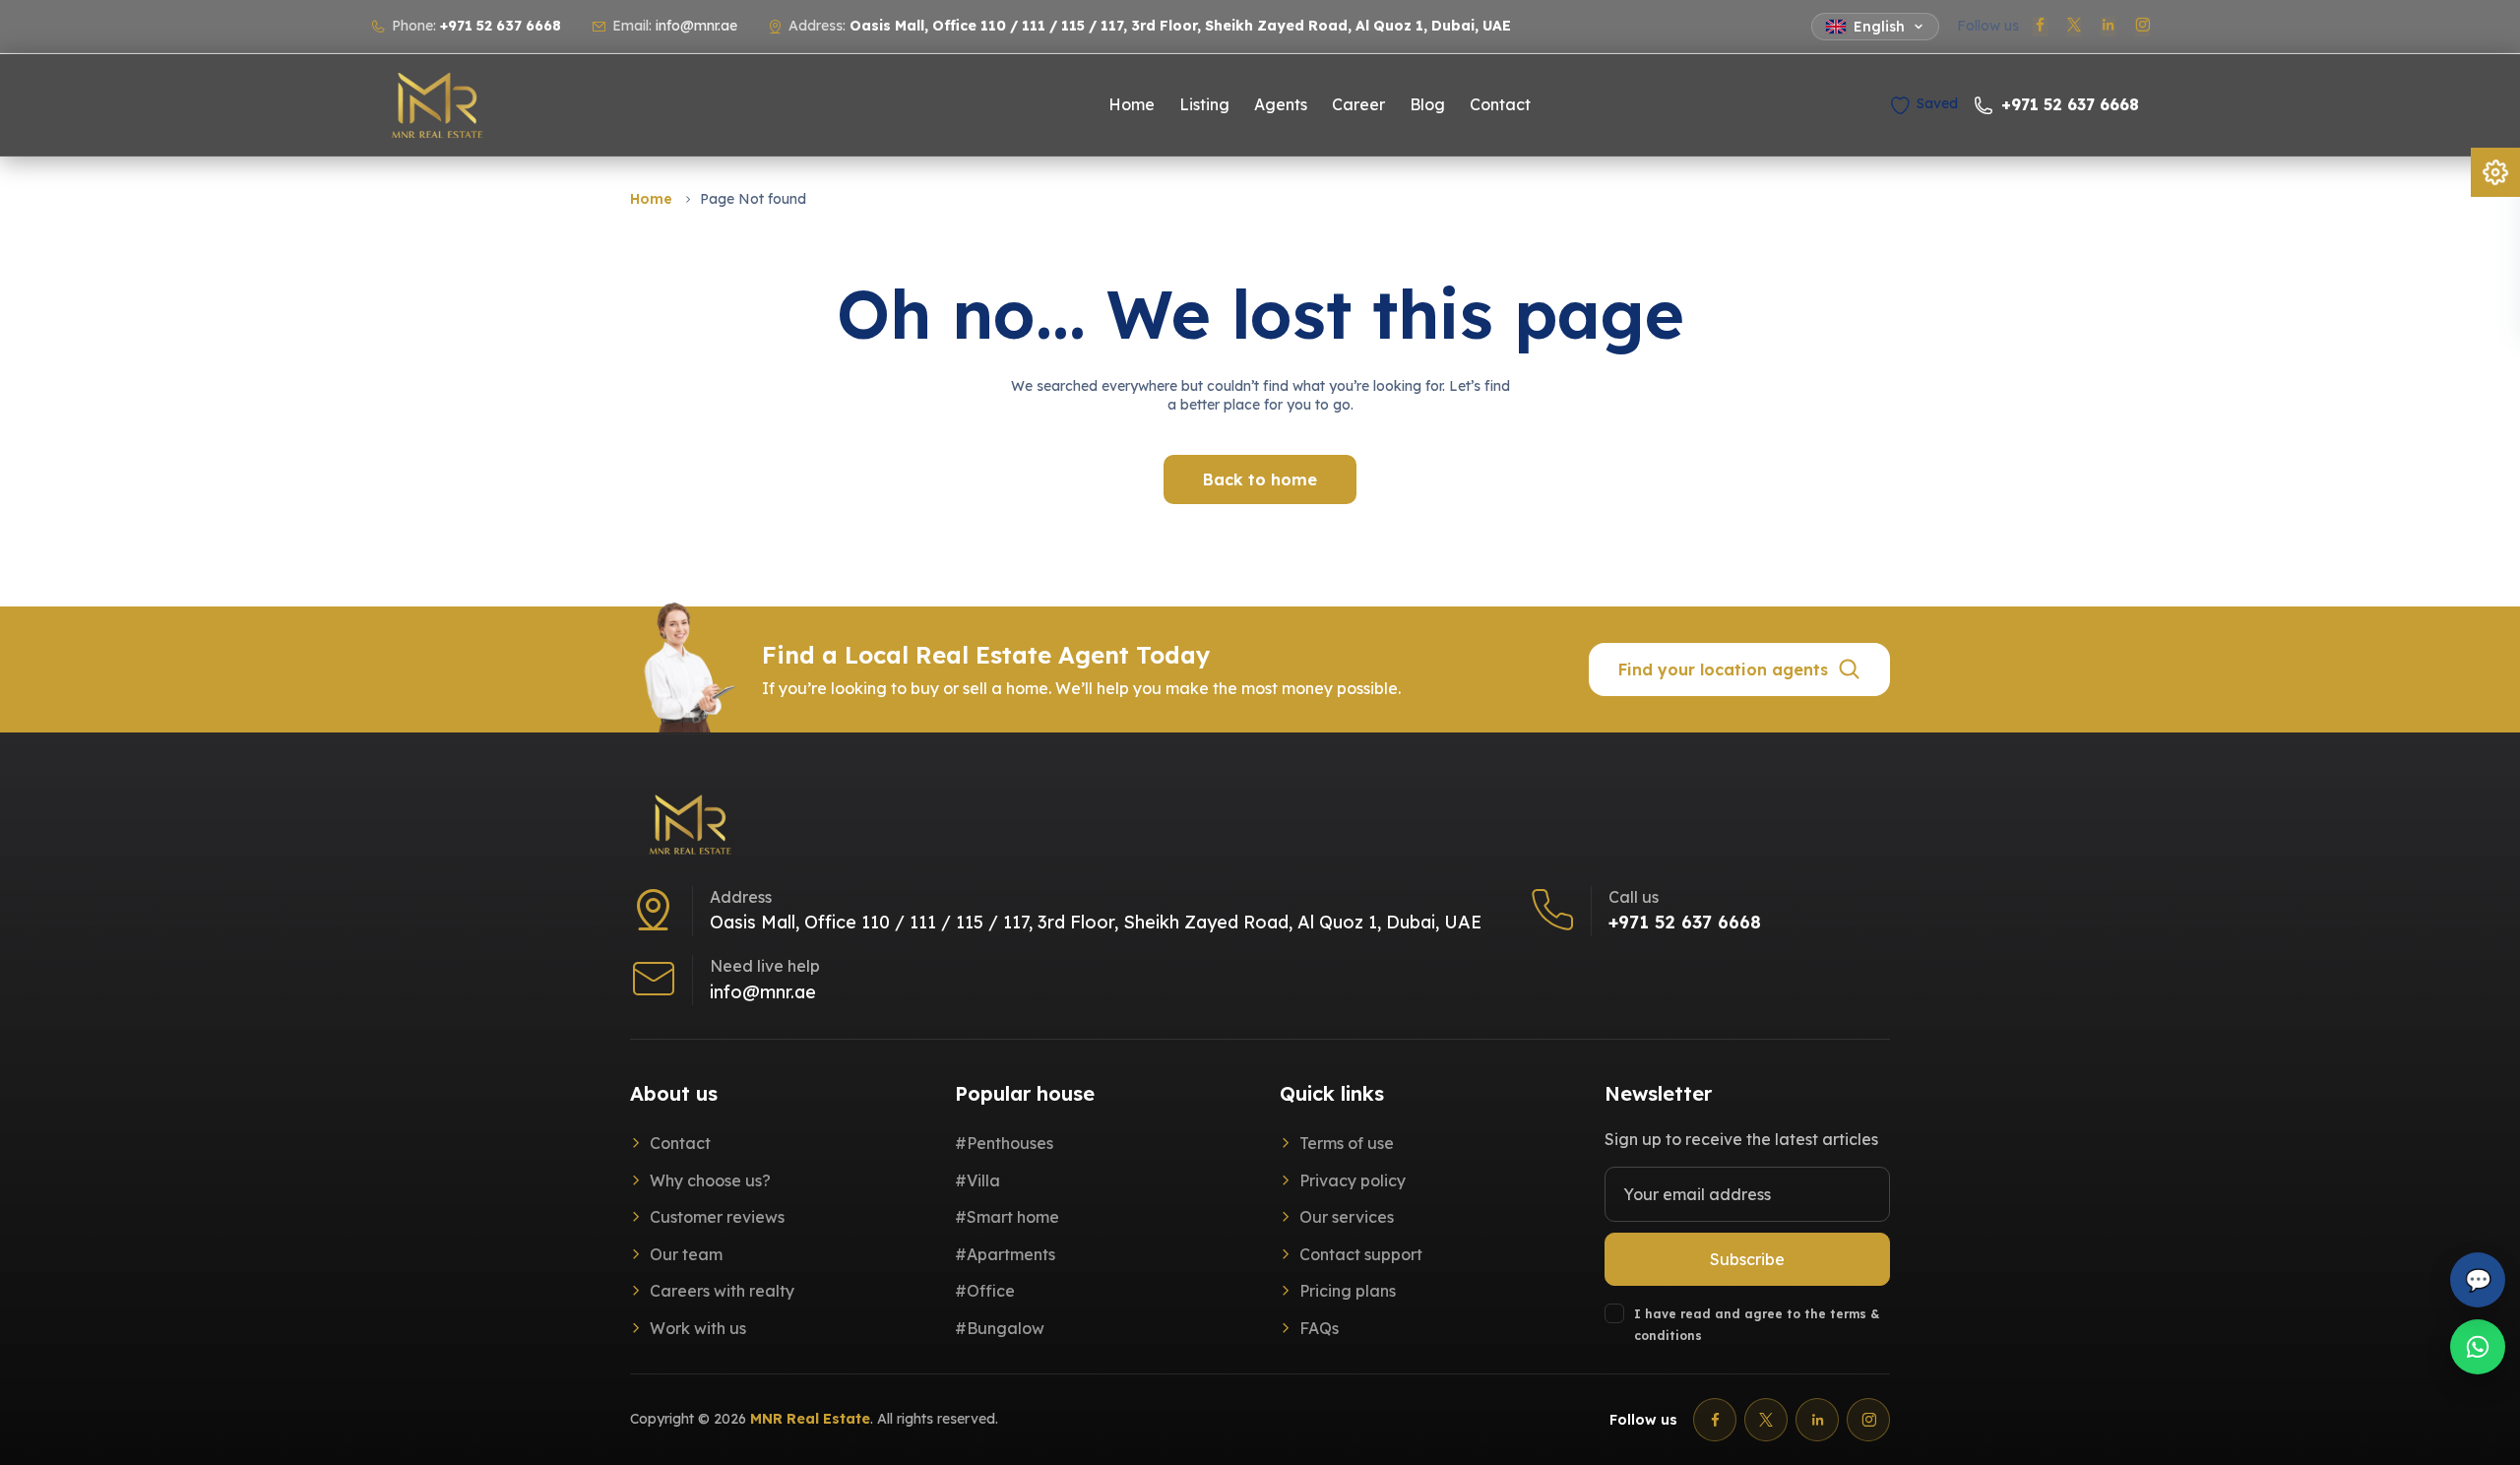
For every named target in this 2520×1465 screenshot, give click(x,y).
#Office (985, 1292)
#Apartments (1005, 1254)
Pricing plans (1348, 1292)
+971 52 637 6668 (501, 26)
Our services (1347, 1218)
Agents (1281, 105)
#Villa (977, 1180)
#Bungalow (1000, 1328)
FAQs (1319, 1328)
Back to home (1260, 479)
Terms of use (1347, 1143)
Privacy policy (1353, 1180)
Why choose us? (710, 1180)
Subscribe (1747, 1259)
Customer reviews (717, 1218)
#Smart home (1007, 1218)
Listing (1204, 105)
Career (1358, 105)
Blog (1427, 105)
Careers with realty (722, 1292)
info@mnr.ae (696, 26)
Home (1132, 105)
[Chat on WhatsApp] (2478, 1347)
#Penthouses (1004, 1143)
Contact (1500, 105)
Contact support (1361, 1254)
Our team (686, 1254)
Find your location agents (1723, 669)
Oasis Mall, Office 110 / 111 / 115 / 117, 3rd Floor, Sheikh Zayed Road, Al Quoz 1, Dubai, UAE (1096, 924)
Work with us (698, 1328)
